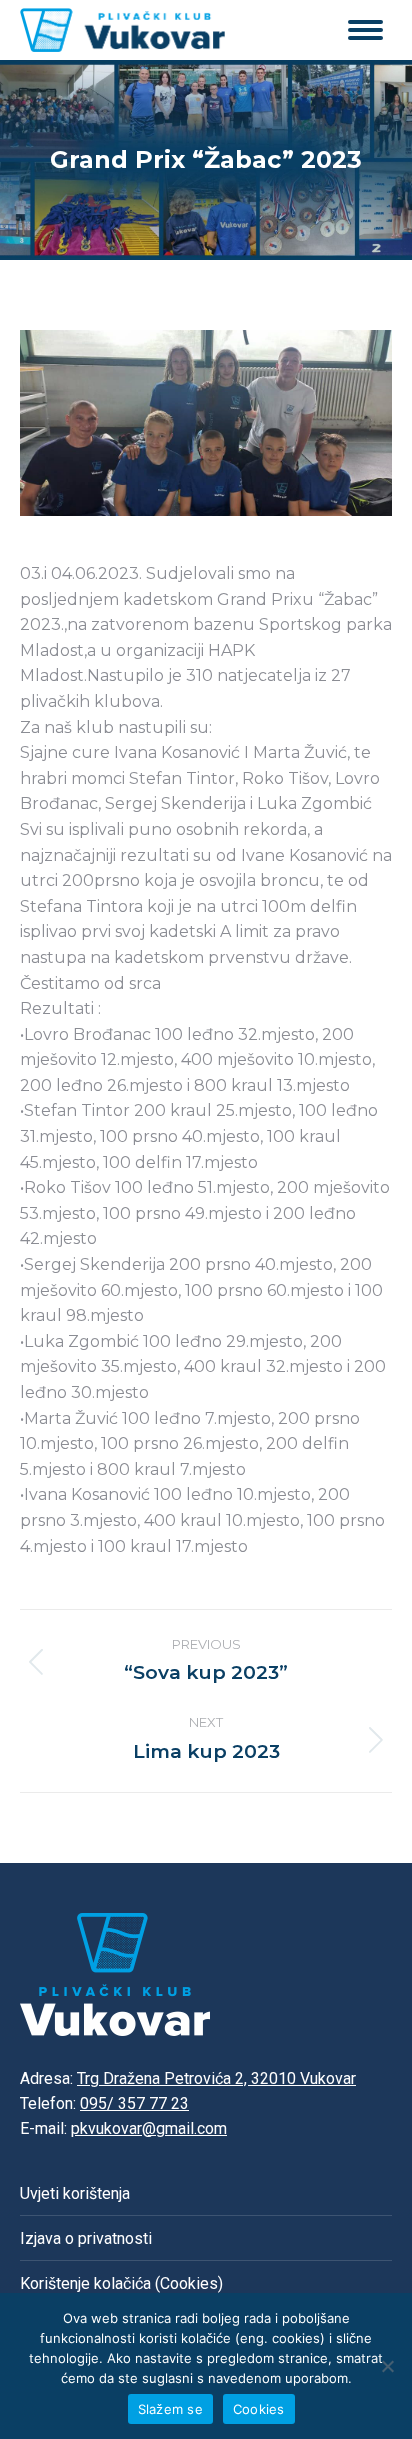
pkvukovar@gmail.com (149, 2128)
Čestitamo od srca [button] (90, 983)
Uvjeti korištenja (75, 2193)
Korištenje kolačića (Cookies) (121, 2283)
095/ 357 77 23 (134, 2103)
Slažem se (170, 2409)
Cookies (259, 2409)
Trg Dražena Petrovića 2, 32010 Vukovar (216, 2078)
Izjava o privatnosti (86, 2238)
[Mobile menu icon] (365, 30)
